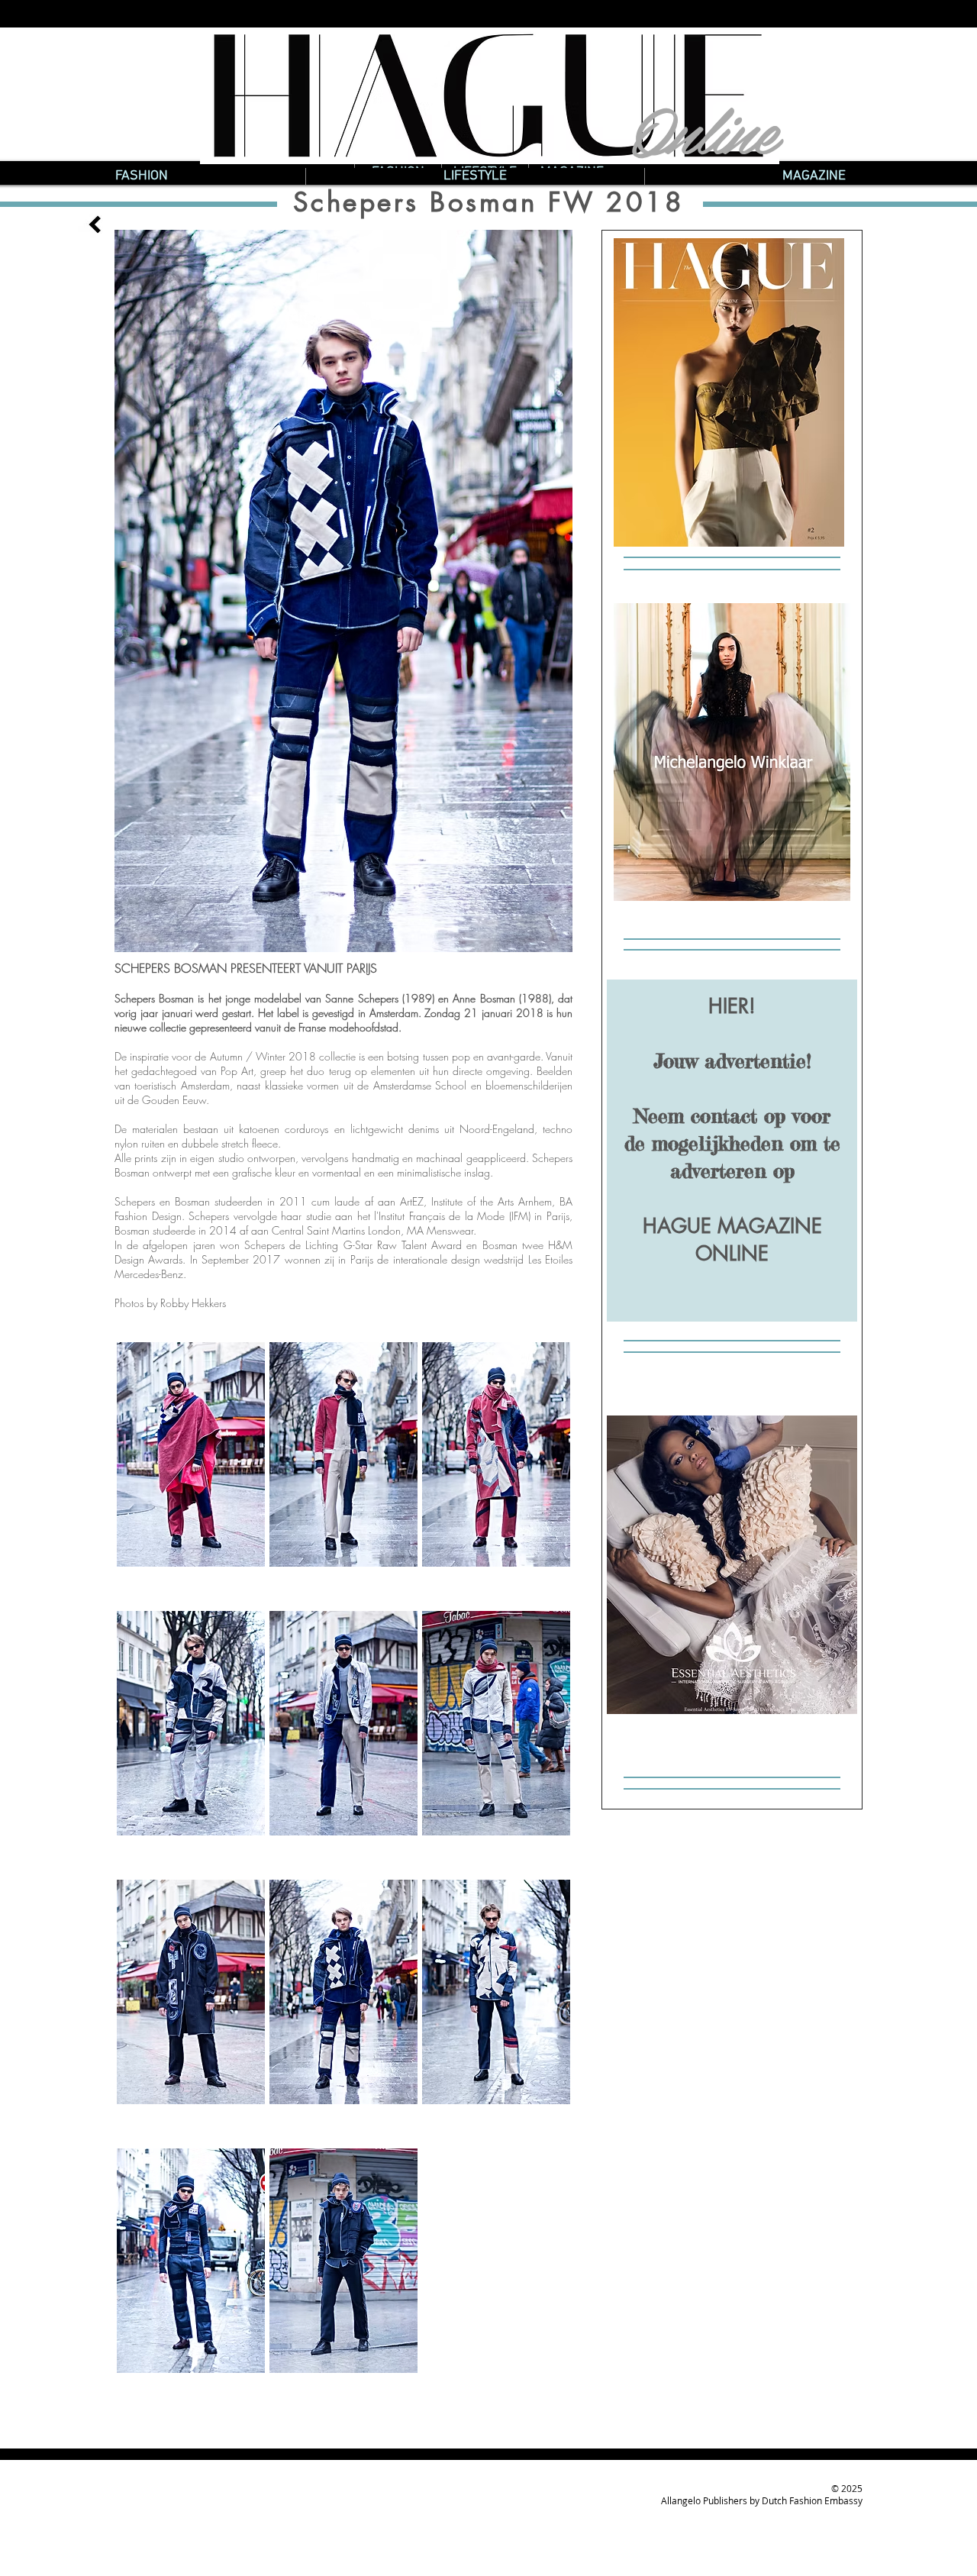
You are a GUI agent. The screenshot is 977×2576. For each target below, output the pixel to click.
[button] (191, 1470)
